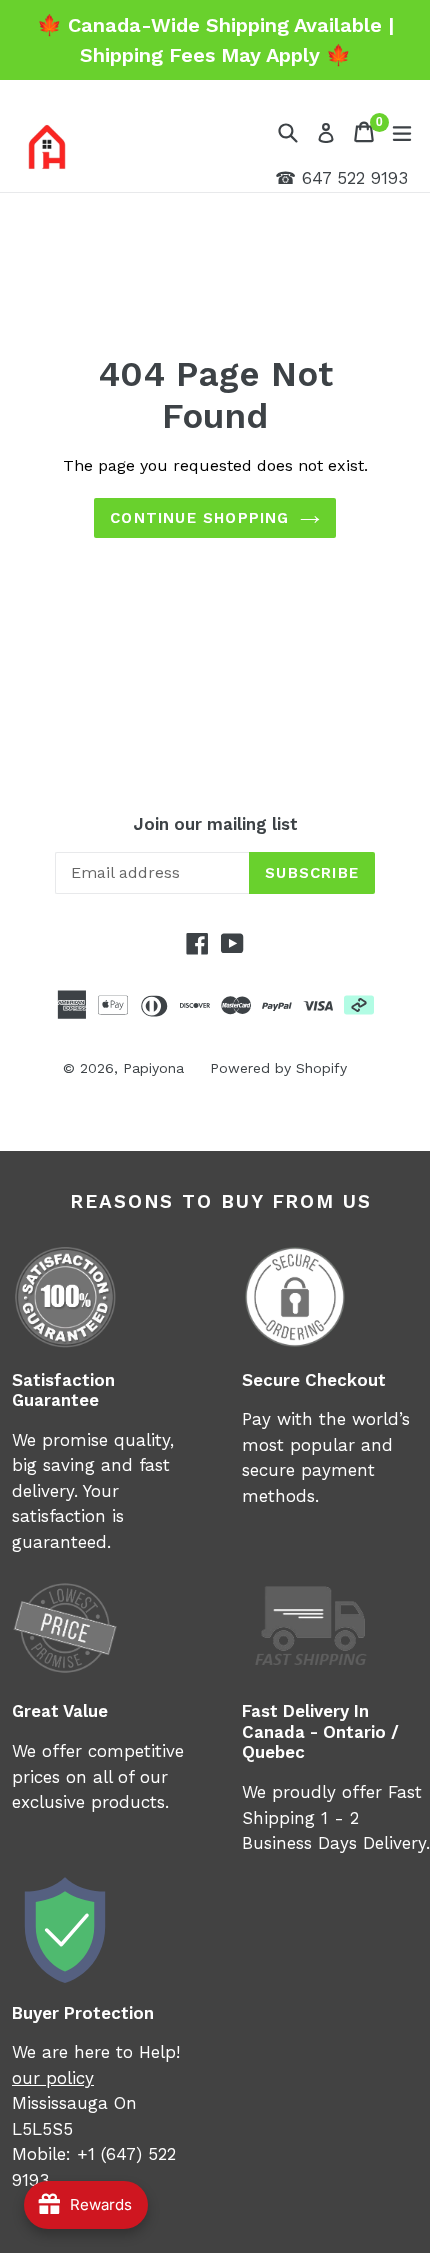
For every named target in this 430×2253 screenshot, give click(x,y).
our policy (53, 2078)
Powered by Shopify (278, 1068)
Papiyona (153, 1068)
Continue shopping (199, 518)
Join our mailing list (215, 824)
